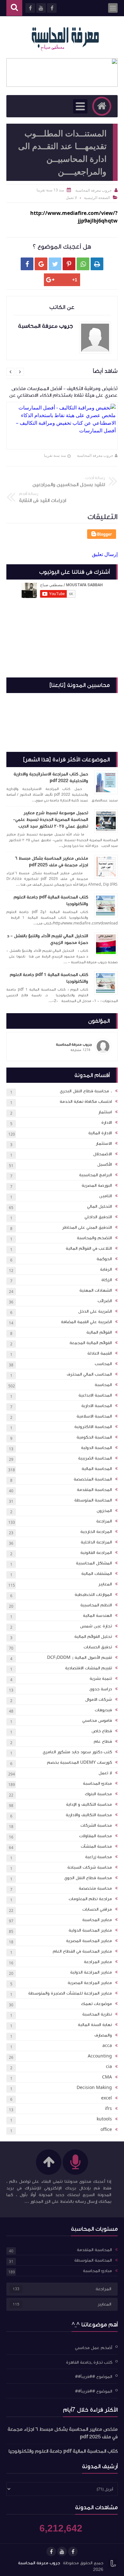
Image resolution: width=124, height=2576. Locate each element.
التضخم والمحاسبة (94, 1238)
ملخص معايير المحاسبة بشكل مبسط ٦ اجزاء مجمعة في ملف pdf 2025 (52, 862)
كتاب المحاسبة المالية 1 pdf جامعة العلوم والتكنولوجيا (49, 978)
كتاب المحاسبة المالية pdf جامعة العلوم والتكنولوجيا (51, 900)
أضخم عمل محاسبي (94, 2348)
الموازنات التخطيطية (93, 1595)
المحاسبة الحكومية (94, 1437)
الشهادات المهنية (96, 1290)
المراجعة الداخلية (96, 1542)
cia (109, 2067)
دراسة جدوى (101, 1689)
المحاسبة (103, 1385)
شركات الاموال (99, 1700)
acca (107, 2046)
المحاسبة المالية (97, 1469)
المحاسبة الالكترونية (93, 1427)
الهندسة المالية (97, 1616)
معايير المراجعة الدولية (91, 1972)
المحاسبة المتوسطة (93, 1500)
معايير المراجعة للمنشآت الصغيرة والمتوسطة (70, 1993)
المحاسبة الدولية (96, 1448)
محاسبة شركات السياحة (90, 1867)
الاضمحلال (103, 1154)
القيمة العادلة (100, 1353)
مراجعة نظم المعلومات (90, 1899)
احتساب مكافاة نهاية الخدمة (86, 1102)
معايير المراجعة (98, 1962)
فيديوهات (103, 1710)
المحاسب (103, 1364)
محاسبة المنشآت (96, 1846)
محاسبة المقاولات (96, 1836)
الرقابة (106, 1269)
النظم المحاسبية (96, 1605)
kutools (104, 2119)
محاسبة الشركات (96, 1825)
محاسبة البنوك (98, 1794)
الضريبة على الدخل (95, 1311)
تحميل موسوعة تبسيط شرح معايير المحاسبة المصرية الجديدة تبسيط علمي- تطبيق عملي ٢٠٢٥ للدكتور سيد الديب (51, 820)
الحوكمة (104, 1259)
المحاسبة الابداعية (95, 1395)
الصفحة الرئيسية (97, 198)
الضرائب (105, 1301)
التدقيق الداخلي (98, 1217)
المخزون (104, 1511)
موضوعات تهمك (96, 2004)
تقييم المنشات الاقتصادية (89, 1668)
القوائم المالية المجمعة (91, 1343)
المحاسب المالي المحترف (89, 1374)
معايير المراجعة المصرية (90, 1983)
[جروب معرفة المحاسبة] (65, 37)
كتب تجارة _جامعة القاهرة (89, 2362)
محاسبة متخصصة (95, 1888)
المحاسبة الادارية (97, 1406)
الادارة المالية (100, 1133)
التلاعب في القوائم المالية (89, 1248)
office (106, 2130)
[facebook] (73, 2552)
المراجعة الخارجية (96, 1532)
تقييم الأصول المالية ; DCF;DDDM (79, 1658)
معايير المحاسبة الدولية (90, 1930)
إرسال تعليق (105, 554)
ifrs (108, 2109)
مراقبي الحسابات (97, 1909)
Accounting (100, 2056)
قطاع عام (103, 1741)
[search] (14, 8)
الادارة (107, 1123)
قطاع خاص (102, 1731)
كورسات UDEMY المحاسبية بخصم (79, 1762)
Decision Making (94, 2088)
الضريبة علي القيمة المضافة (86, 1322)
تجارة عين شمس (96, 1626)
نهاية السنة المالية (95, 2025)
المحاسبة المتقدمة (94, 1490)
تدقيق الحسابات (98, 1647)
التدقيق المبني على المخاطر (87, 1227)
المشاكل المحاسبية (94, 1563)
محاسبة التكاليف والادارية (89, 1815)
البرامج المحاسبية (96, 1175)
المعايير (105, 1584)
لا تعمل (105, 1773)
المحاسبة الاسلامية (94, 1416)
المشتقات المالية (97, 1574)
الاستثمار (104, 1144)
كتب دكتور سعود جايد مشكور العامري (77, 1752)
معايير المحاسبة (97, 1920)
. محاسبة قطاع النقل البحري (86, 1091)
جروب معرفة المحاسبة (95, 455)
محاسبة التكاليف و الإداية (89, 1804)
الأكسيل (105, 1164)
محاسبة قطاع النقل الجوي (88, 1878)
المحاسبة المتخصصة (93, 1479)
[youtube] (62, 2552)
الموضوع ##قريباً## (94, 2377)
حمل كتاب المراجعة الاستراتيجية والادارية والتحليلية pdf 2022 (51, 777)
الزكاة (107, 1280)
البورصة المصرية (97, 1185)
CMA (107, 2077)
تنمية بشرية (101, 1679)
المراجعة (104, 1521)
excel (107, 2098)
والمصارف (103, 2035)
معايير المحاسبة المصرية (89, 1941)
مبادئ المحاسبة (97, 1783)
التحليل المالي (100, 1206)
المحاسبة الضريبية (95, 1458)
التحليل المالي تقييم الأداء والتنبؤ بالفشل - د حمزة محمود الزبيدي (48, 939)
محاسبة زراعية (99, 1857)
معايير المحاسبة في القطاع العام (82, 1951)
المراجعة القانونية (96, 1553)
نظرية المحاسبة (97, 2014)
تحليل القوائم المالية (93, 1637)
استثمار (105, 1112)
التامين (106, 1196)
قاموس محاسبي (97, 1721)
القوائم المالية (99, 1332)
